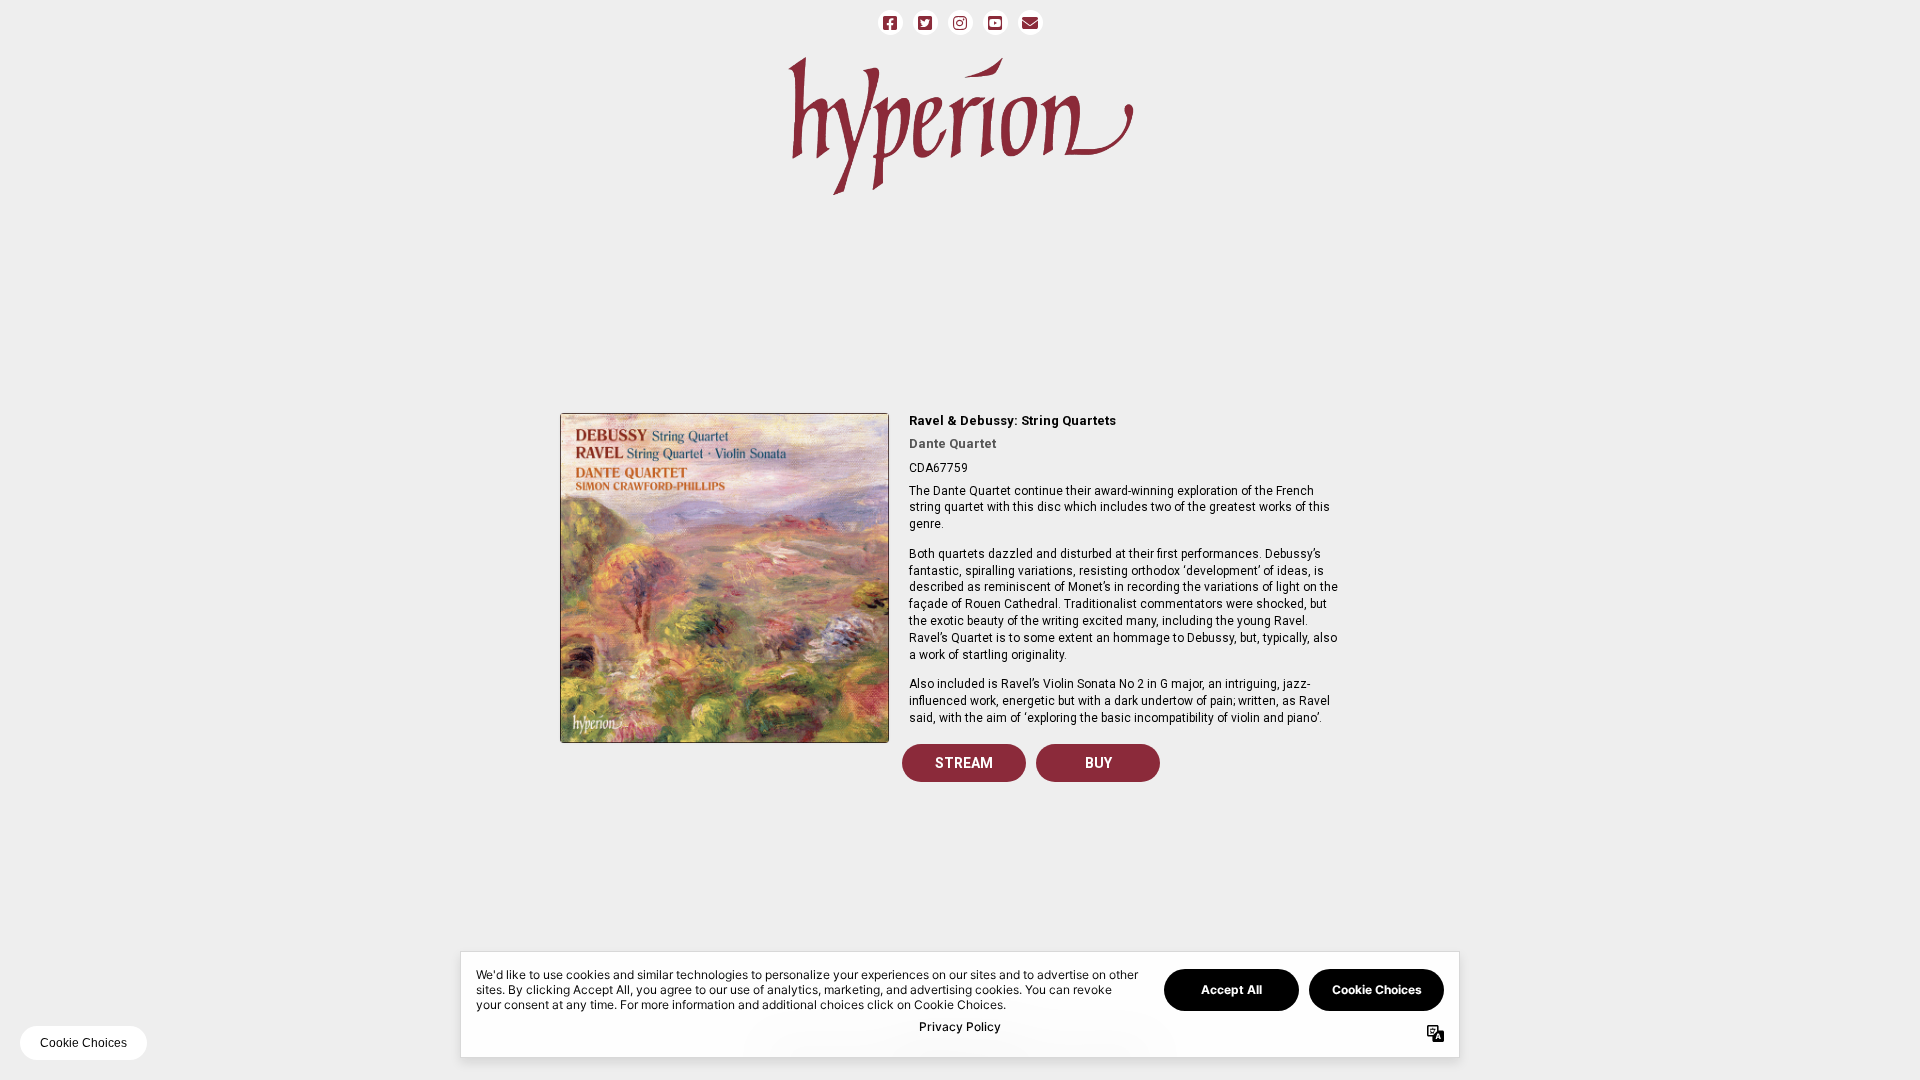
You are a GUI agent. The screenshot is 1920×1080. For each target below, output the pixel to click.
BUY (1098, 763)
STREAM (964, 763)
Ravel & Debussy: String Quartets (1012, 420)
